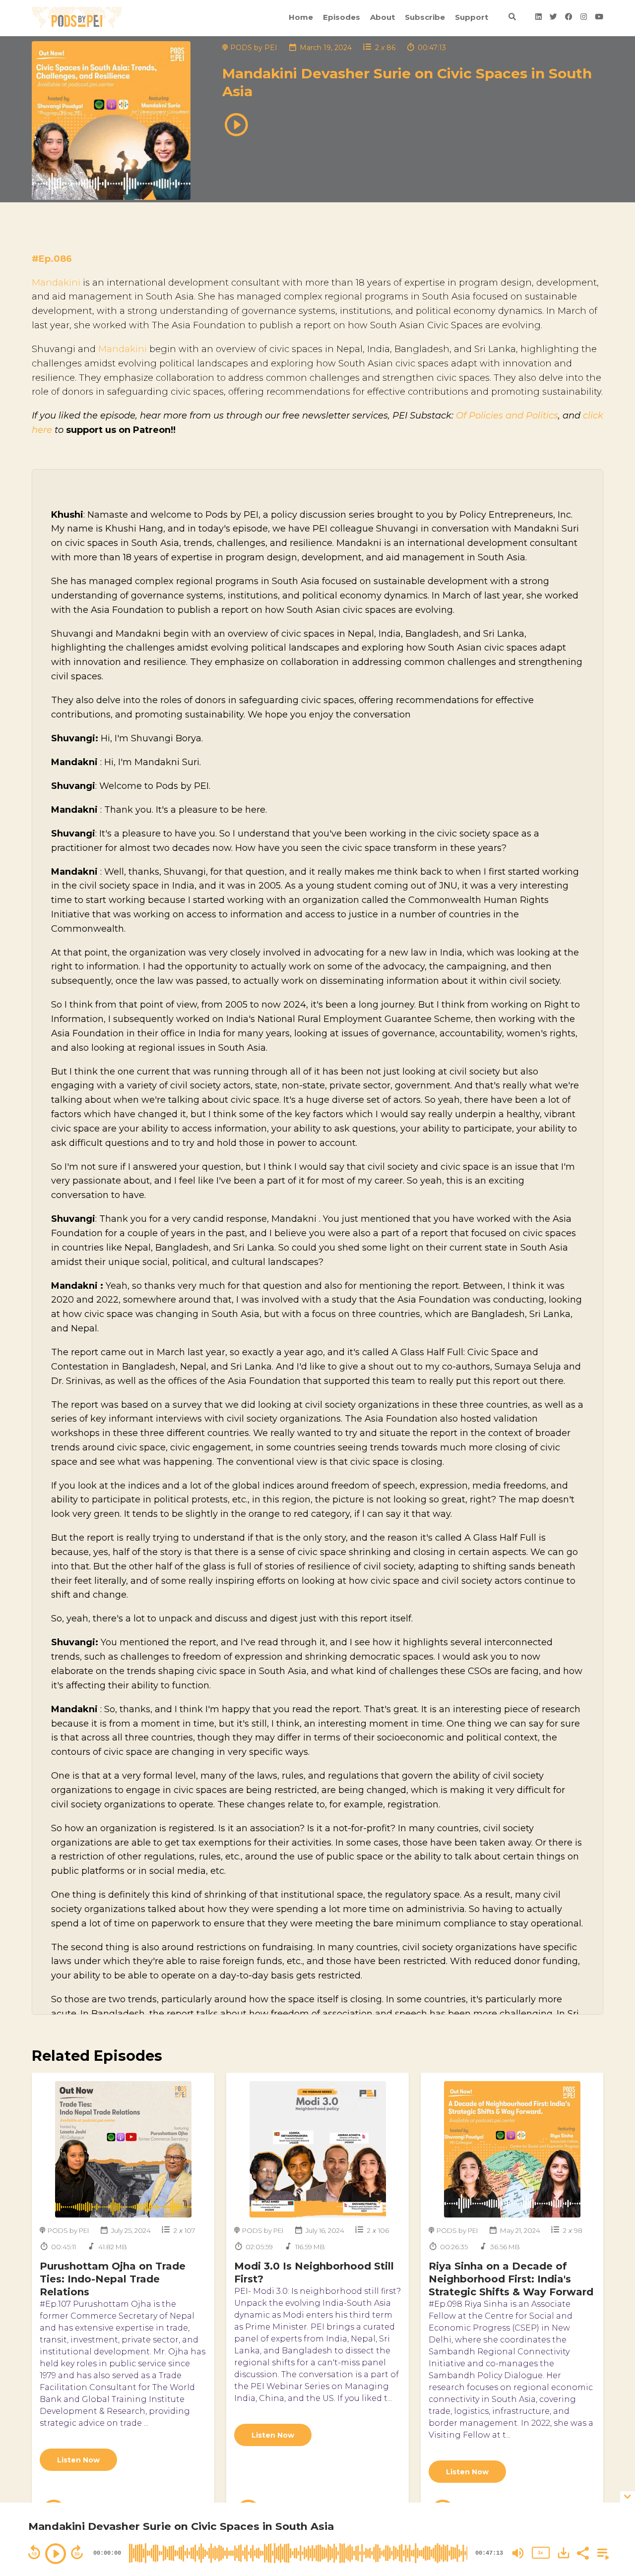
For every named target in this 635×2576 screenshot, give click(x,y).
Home (301, 17)
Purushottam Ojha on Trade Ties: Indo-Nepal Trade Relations (113, 2279)
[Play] (56, 2554)
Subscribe (425, 17)
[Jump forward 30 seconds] (77, 2552)
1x (540, 2552)
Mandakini (56, 283)
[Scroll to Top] (611, 2465)
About (382, 17)
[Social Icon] (539, 18)
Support (472, 17)
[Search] (512, 18)
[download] (564, 2553)
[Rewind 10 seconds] (34, 2552)
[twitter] (553, 18)
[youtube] (597, 18)
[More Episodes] (601, 2552)
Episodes (342, 17)
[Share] (582, 2552)
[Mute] (518, 2553)
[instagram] (584, 18)
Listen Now (78, 2460)
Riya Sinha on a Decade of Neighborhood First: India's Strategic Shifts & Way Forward (511, 2279)
